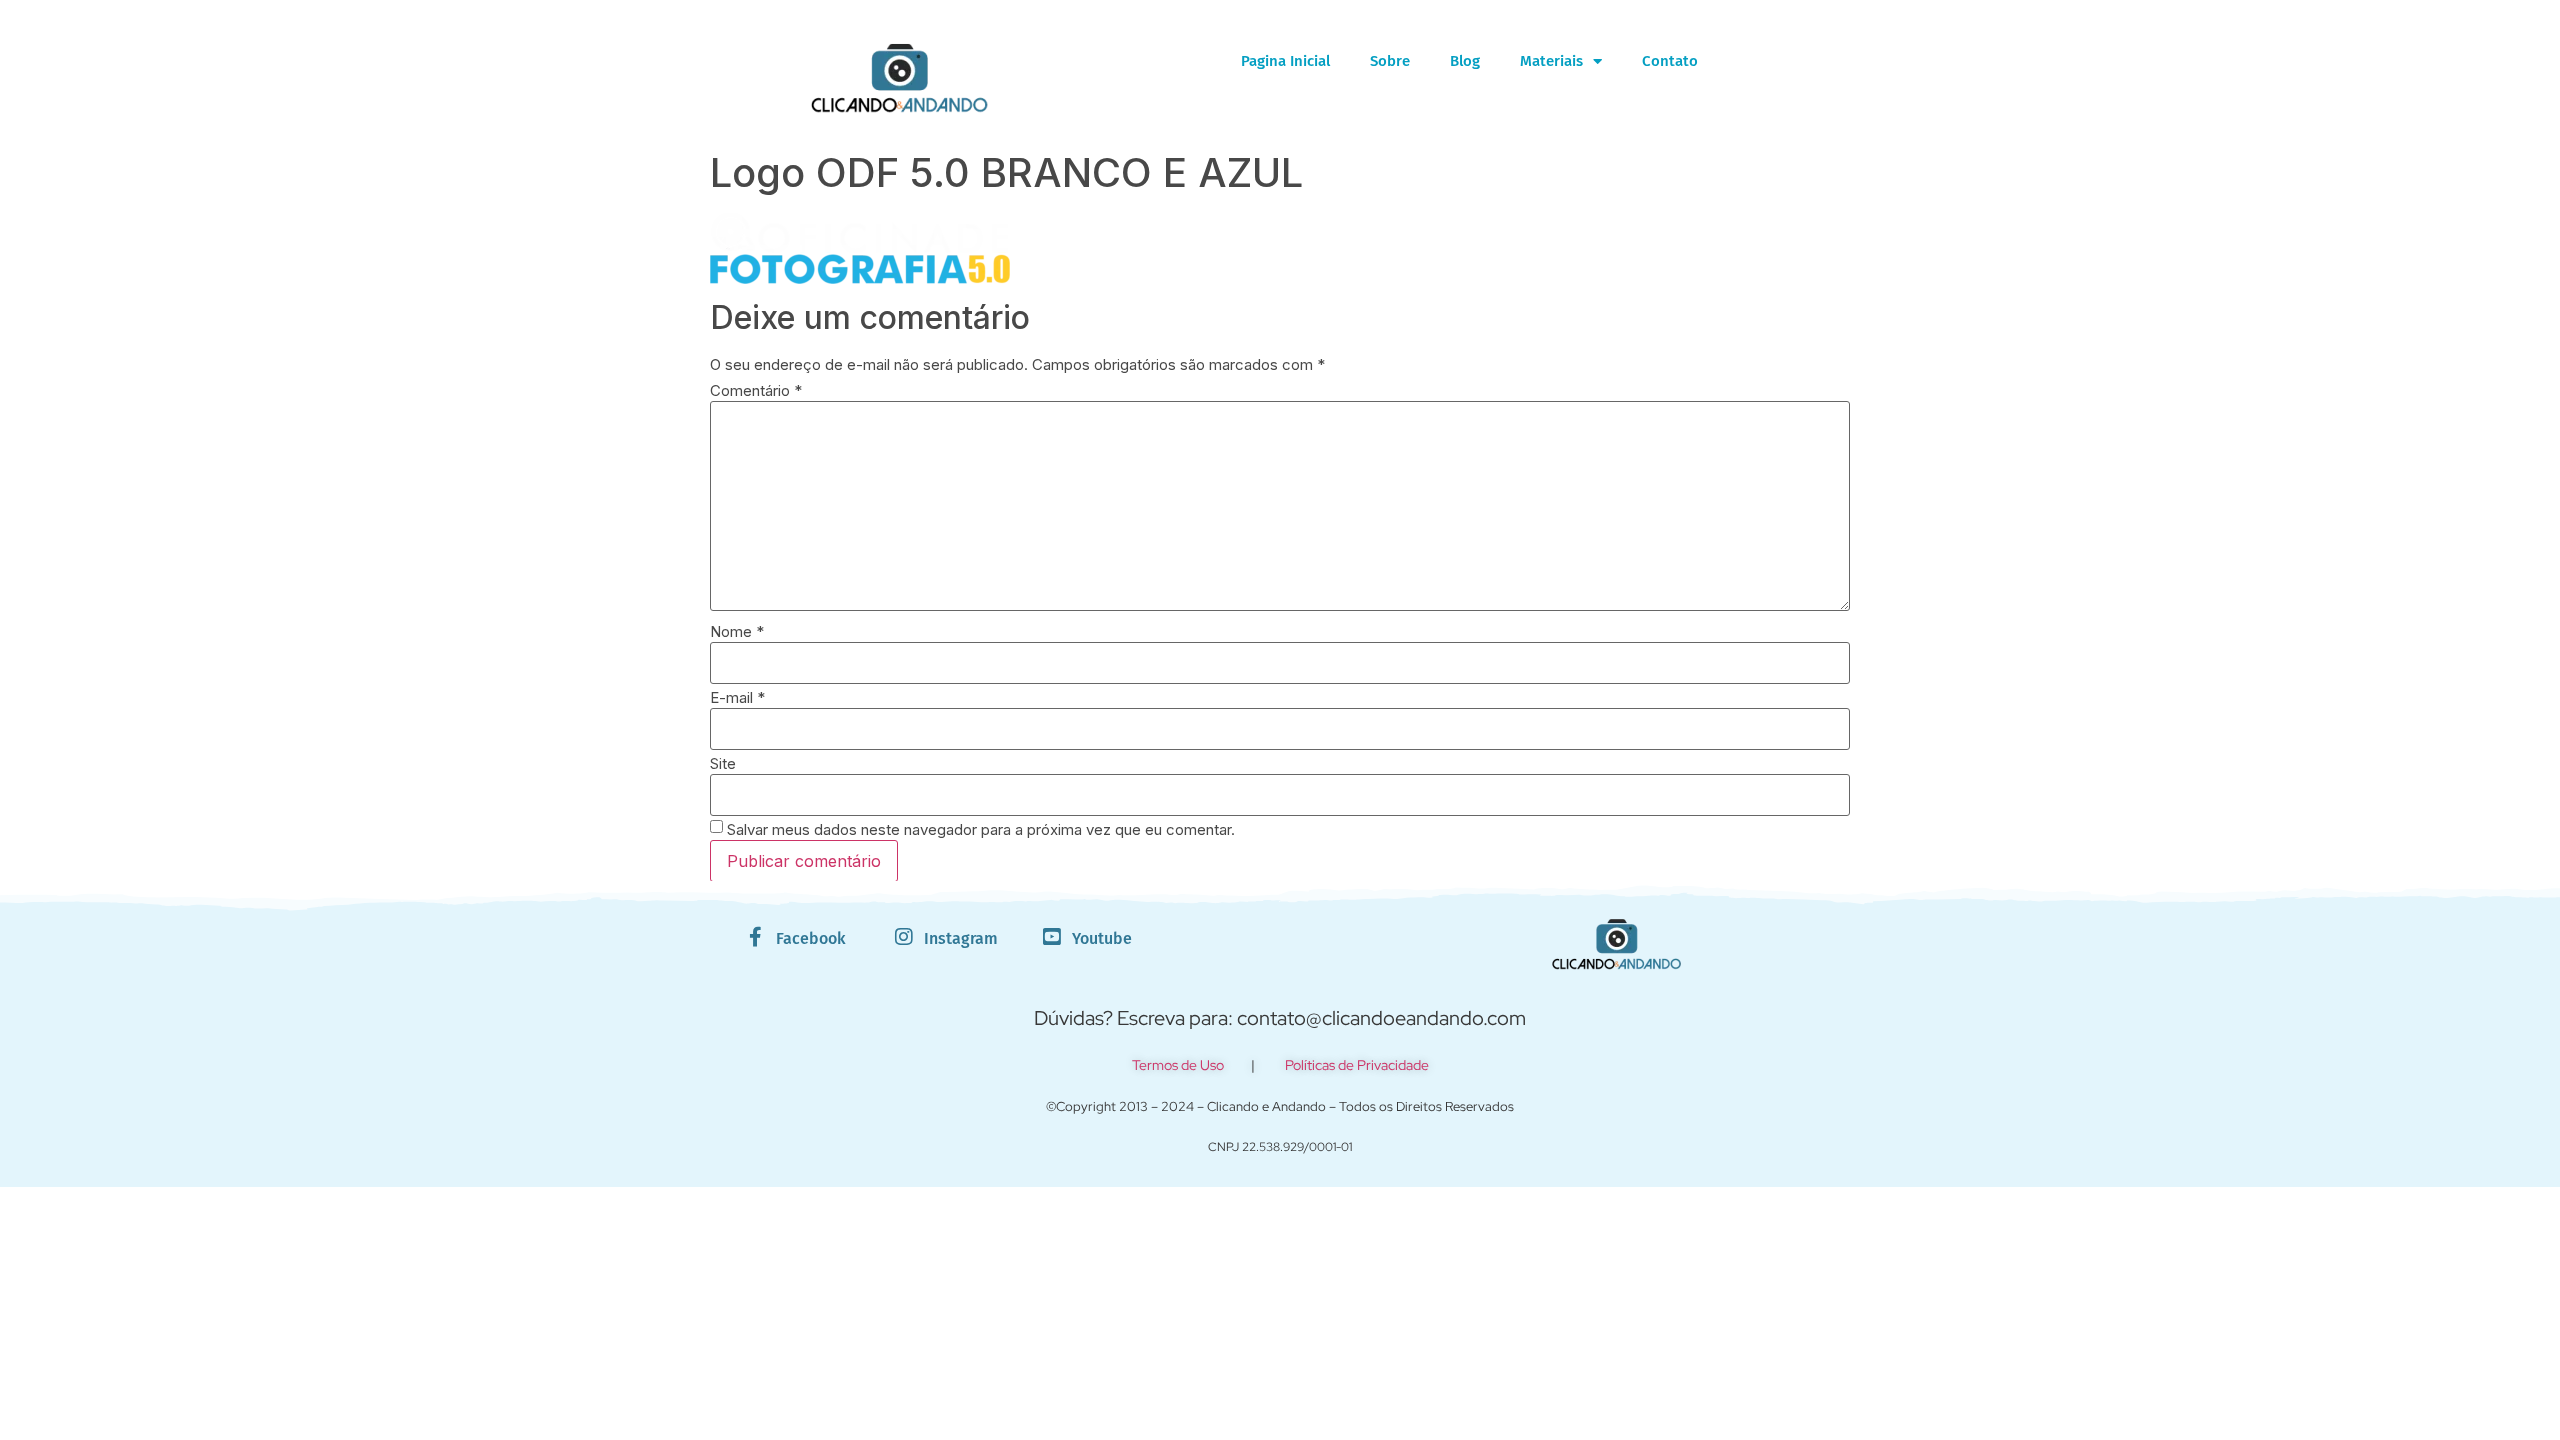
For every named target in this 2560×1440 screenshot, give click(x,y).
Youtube (1102, 938)
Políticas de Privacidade (1357, 1065)
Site (723, 763)
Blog (1465, 61)
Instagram (961, 938)
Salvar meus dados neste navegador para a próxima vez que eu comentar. (981, 829)
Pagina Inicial (1285, 61)
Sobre (1390, 61)
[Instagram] (904, 937)
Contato (1670, 61)
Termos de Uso (1178, 1065)
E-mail (737, 697)
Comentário (756, 390)
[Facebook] (756, 937)
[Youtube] (1052, 937)
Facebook (811, 938)
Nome (737, 631)
